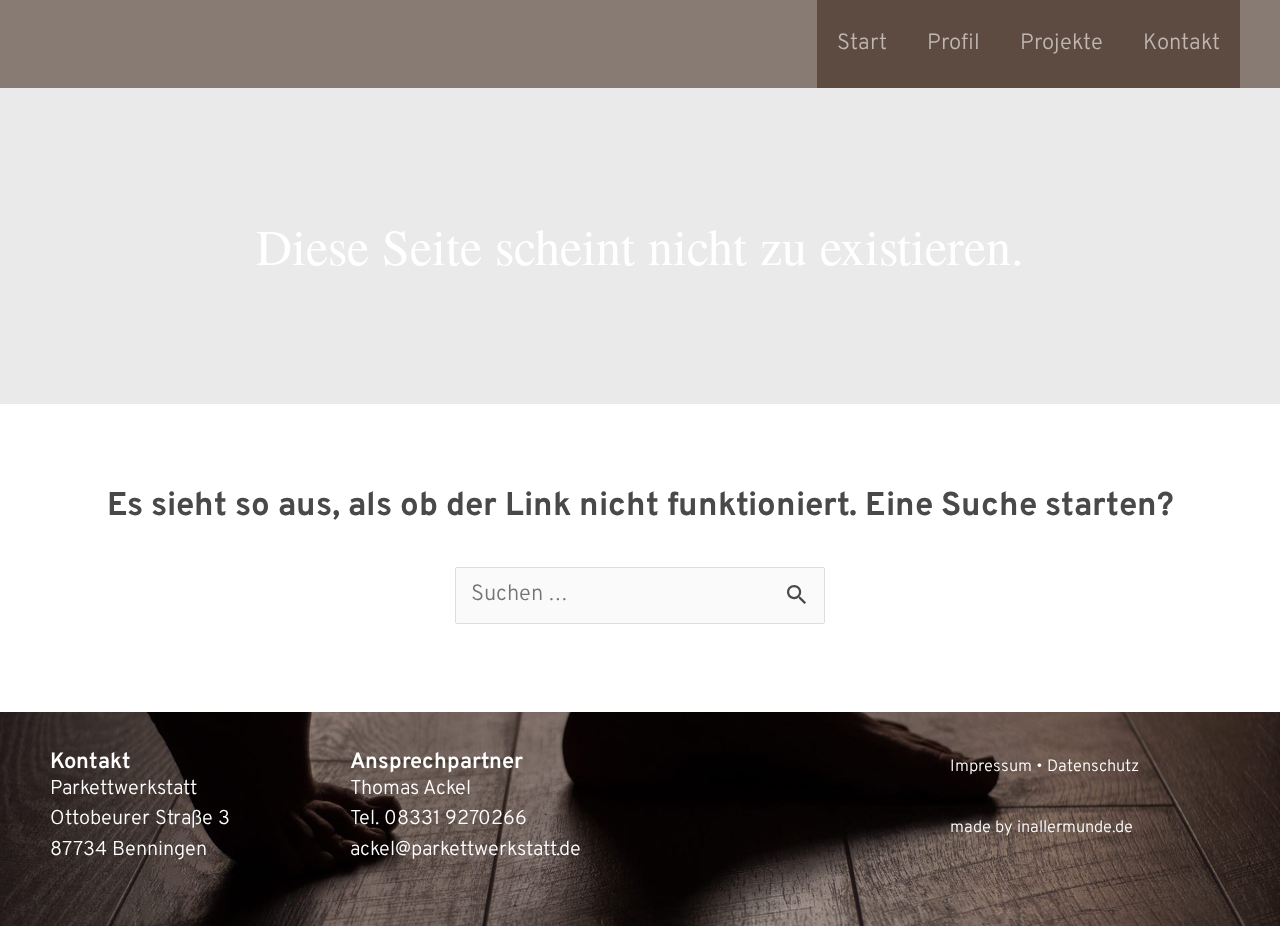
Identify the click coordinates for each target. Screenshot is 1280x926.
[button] (44, 882)
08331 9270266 (455, 819)
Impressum (991, 766)
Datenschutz (1093, 766)
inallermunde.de (1075, 827)
